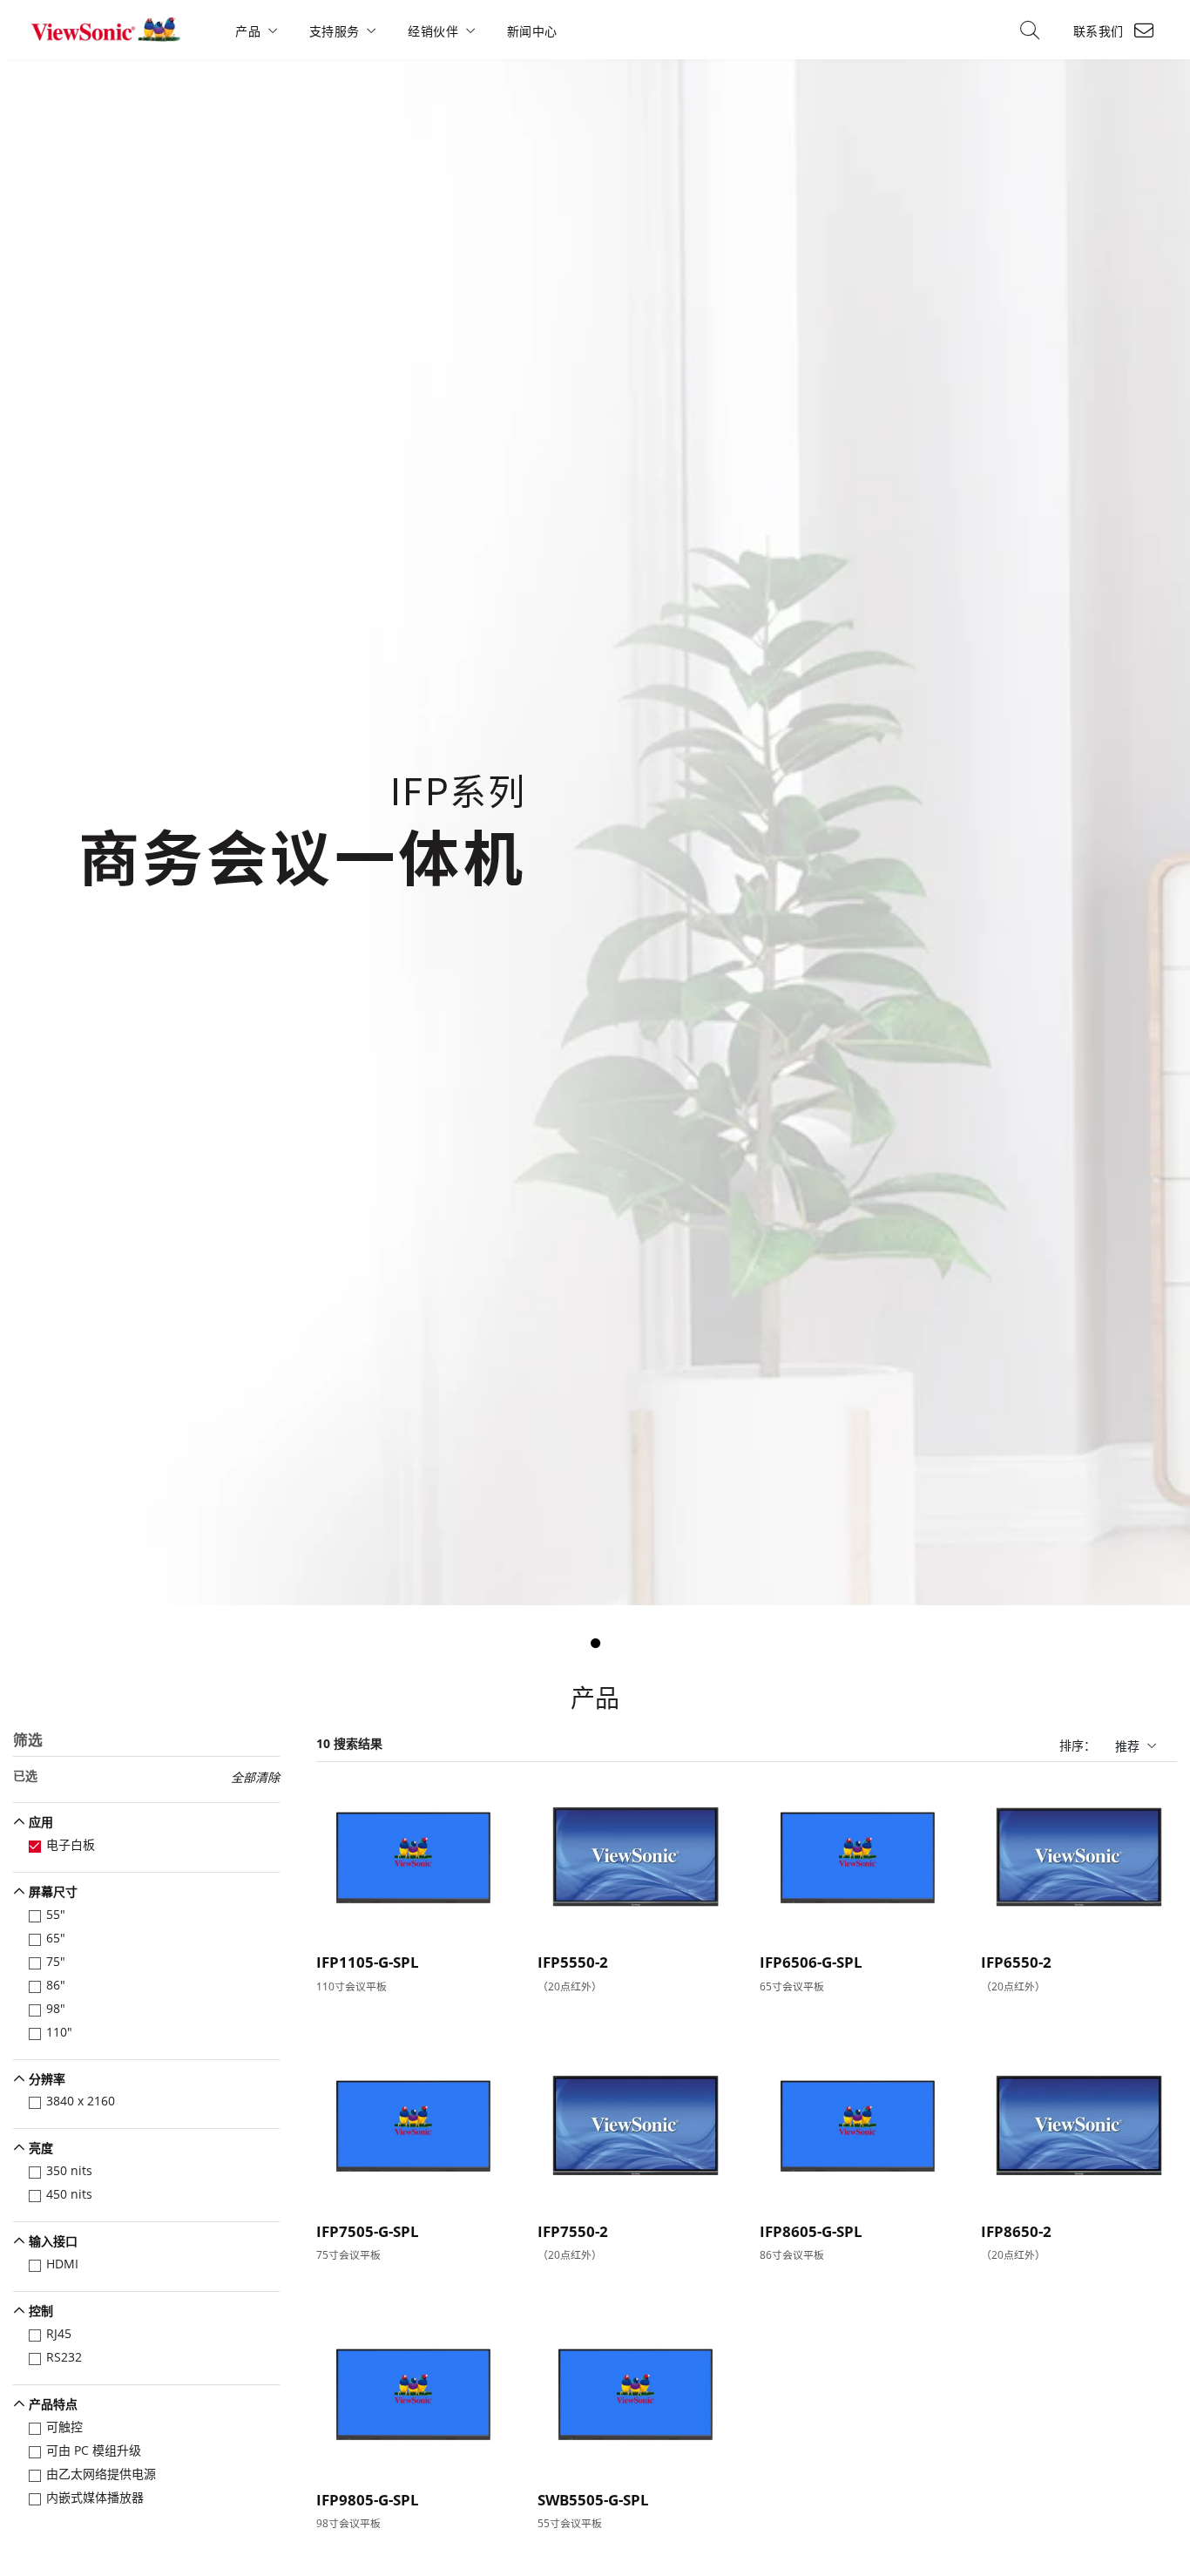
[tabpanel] (595, 832)
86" (56, 1985)
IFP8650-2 (1016, 2231)
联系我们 (1099, 31)
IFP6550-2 (1016, 1962)
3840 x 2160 (81, 2101)
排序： (1078, 1745)
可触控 (64, 2427)
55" (56, 1914)
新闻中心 (532, 31)
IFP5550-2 (573, 1962)
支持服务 (335, 31)
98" (56, 2008)
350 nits (69, 2170)
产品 (248, 31)
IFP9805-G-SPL (368, 2500)
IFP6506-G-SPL (811, 1962)
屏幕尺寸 (53, 1891)
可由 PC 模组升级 (94, 2450)
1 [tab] (595, 1644)
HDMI (62, 2264)
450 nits (69, 2194)
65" (56, 1938)
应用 (41, 1822)
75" (56, 1961)
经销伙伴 (433, 31)
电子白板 (71, 1844)
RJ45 (59, 2333)
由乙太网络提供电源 (101, 2474)
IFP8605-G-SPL (811, 2231)
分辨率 (47, 2079)
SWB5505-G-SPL (593, 2500)
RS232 (64, 2357)
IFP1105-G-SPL (368, 1962)
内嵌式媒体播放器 (95, 2497)
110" (59, 2032)
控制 (41, 2311)
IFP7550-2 (573, 2231)
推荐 (1127, 1746)
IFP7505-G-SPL (368, 2231)
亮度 (41, 2148)
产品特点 (53, 2404)
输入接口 (53, 2241)
